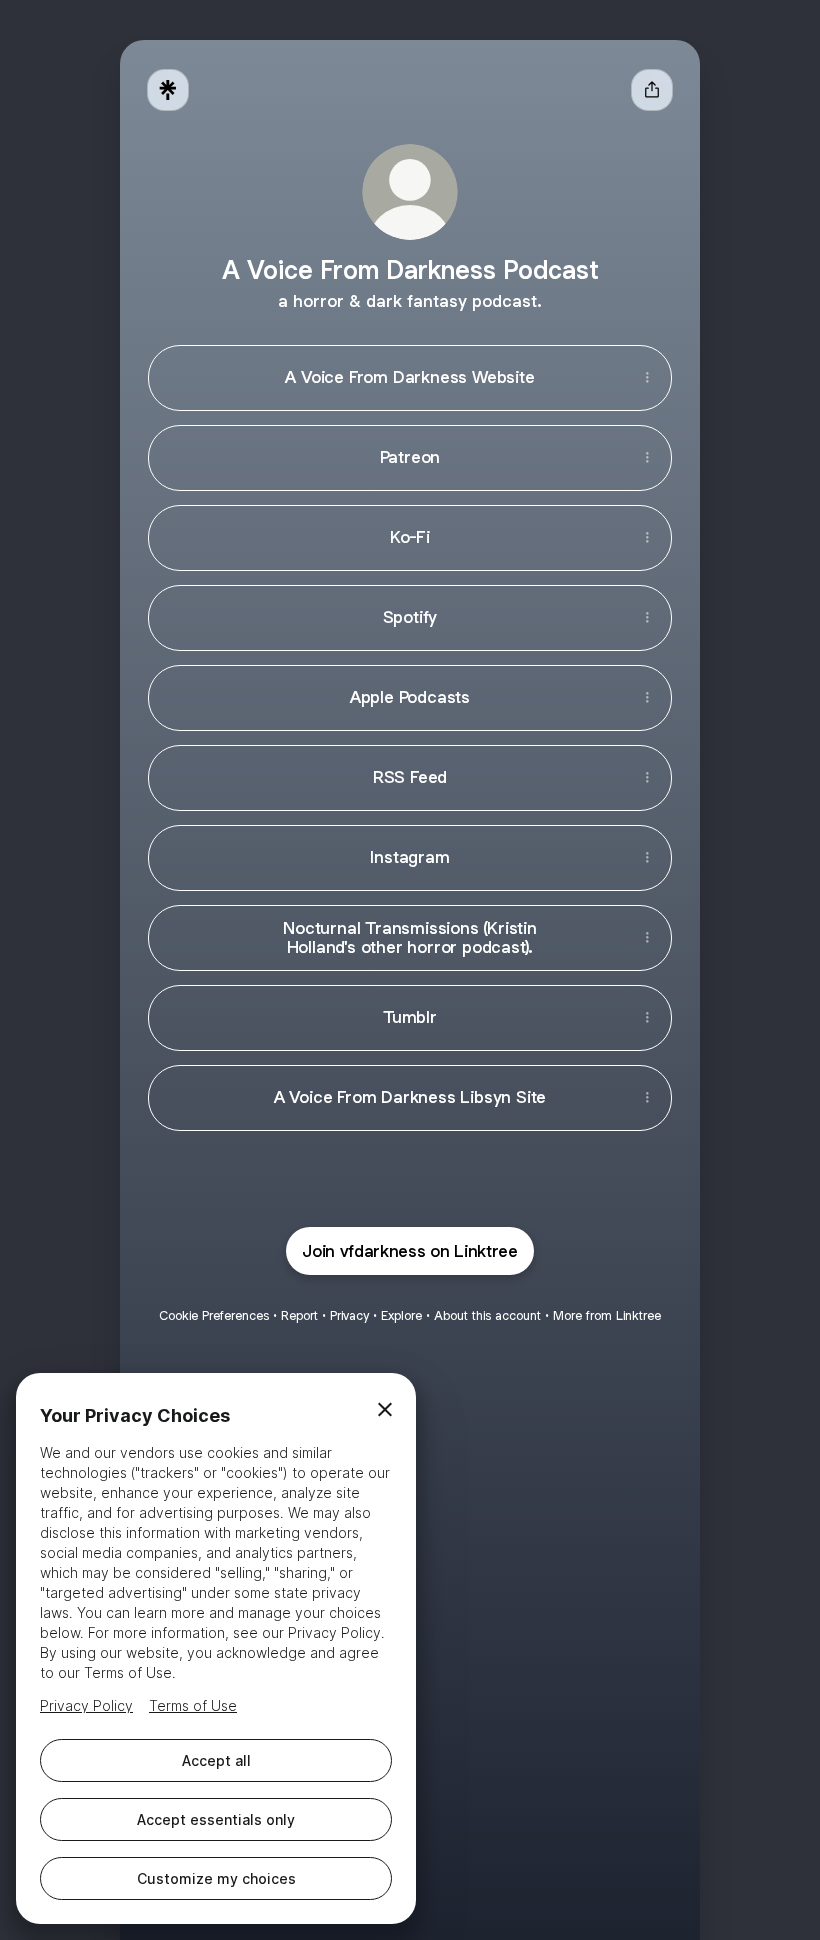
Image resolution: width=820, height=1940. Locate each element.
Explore (401, 1315)
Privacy (349, 1315)
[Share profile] (652, 90)
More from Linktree (607, 1315)
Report (299, 1315)
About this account (487, 1315)
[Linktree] (168, 90)
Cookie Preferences (214, 1315)
